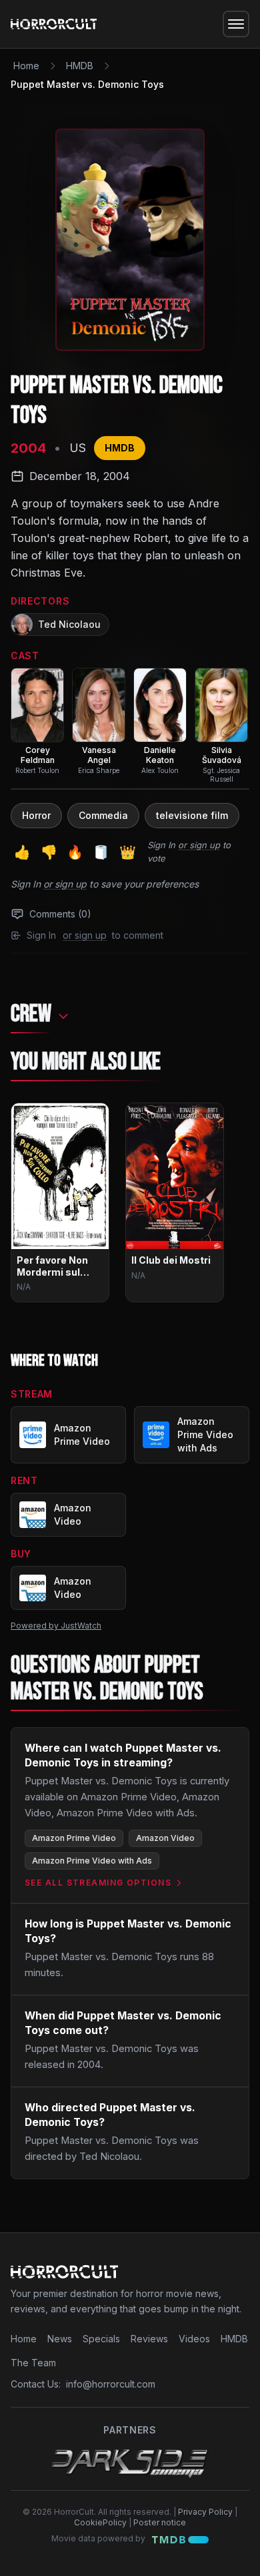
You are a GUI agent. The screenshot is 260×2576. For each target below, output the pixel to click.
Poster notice (160, 2522)
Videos (194, 2339)
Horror (36, 815)
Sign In (161, 845)
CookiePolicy (100, 2522)
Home (26, 66)
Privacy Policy (205, 2512)
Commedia (103, 815)
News (60, 2339)
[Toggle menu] (236, 24)
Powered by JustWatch (56, 1626)
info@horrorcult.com (111, 2384)
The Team (33, 2363)
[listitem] (37, 721)
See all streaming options (98, 1883)
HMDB (80, 66)
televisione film (192, 815)
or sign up (199, 845)
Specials (101, 2339)
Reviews (149, 2339)
